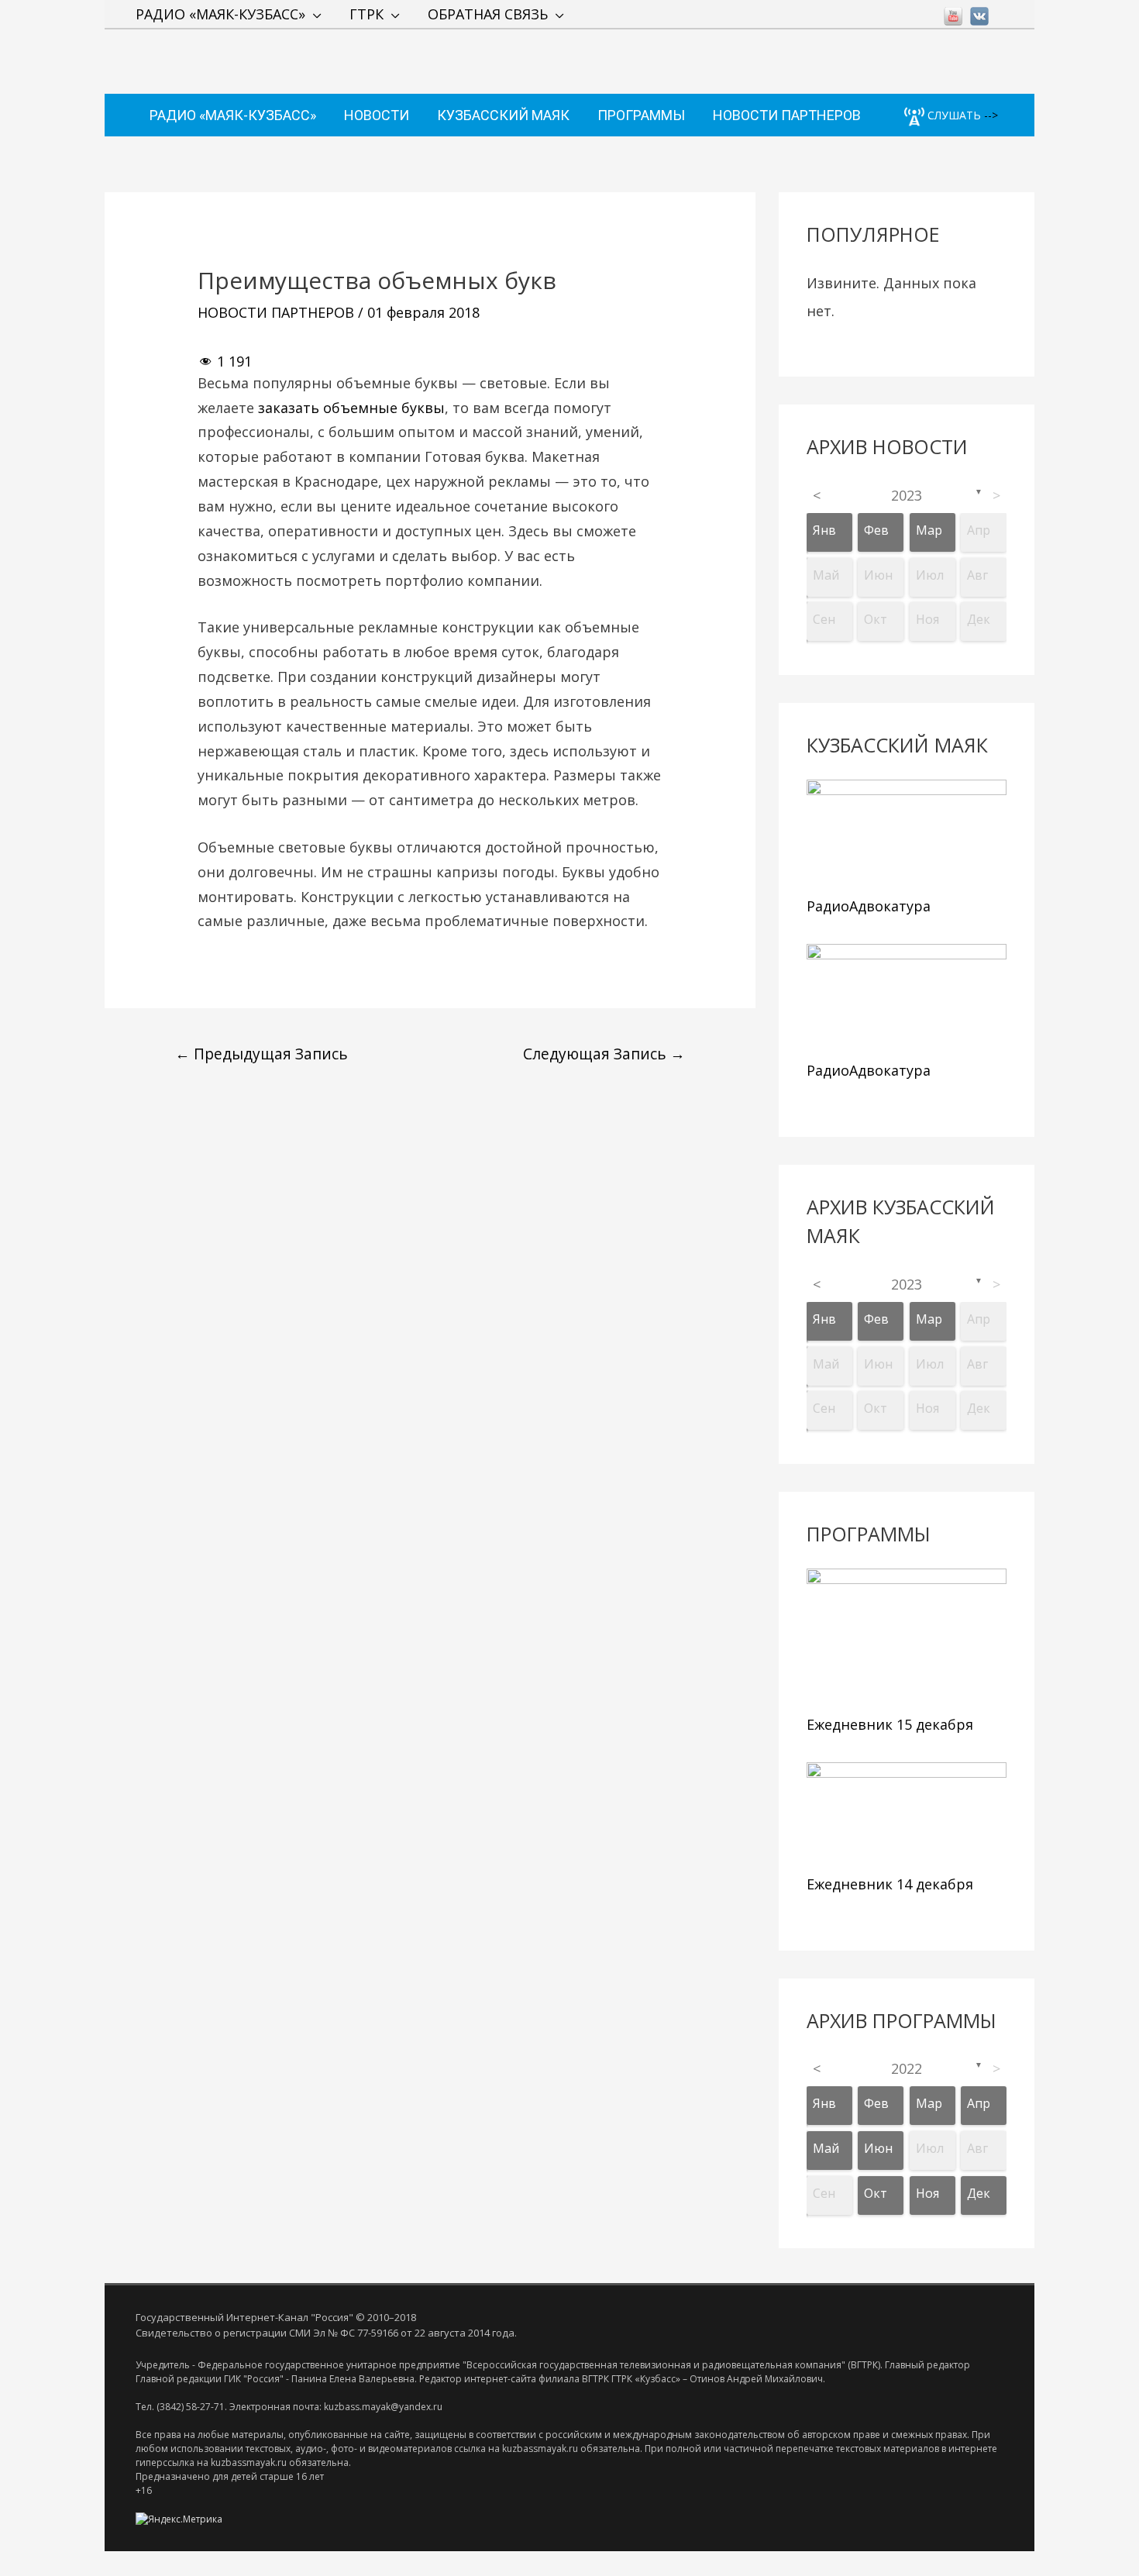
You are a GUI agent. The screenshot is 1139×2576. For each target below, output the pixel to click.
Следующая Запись (604, 1054)
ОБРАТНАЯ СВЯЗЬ (488, 14)
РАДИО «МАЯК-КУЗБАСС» (220, 14)
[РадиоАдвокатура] (907, 834)
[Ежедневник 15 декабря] (907, 1638)
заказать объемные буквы (351, 408)
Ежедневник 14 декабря (890, 1884)
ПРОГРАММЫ (641, 115)
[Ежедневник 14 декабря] (907, 1815)
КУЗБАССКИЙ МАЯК (503, 115)
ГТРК (366, 14)
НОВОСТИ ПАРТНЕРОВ (787, 115)
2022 (907, 2068)
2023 (907, 495)
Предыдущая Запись (262, 1054)
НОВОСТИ (377, 115)
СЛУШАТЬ (953, 115)
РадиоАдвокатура (869, 906)
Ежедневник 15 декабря (890, 1724)
